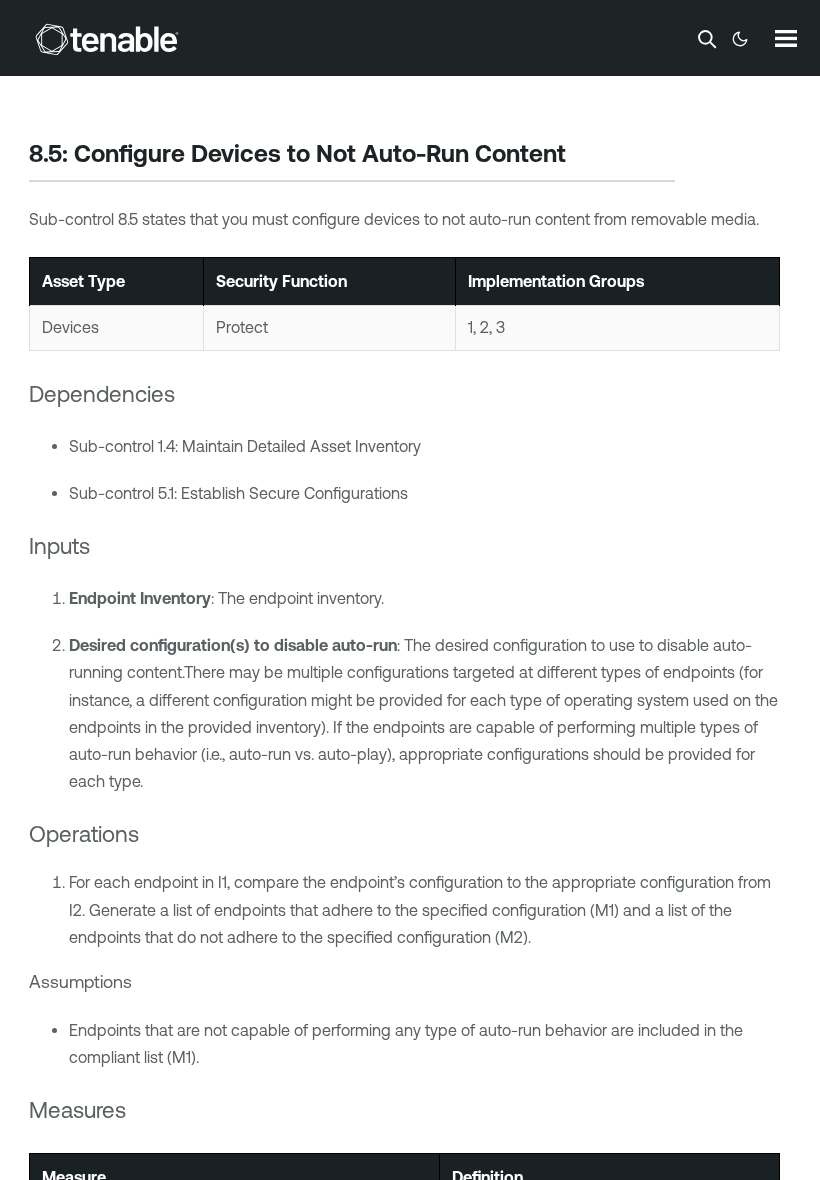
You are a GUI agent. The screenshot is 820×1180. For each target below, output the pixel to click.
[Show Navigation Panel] (786, 38)
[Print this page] (583, 156)
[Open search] (707, 39)
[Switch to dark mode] (740, 39)
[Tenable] (107, 39)
